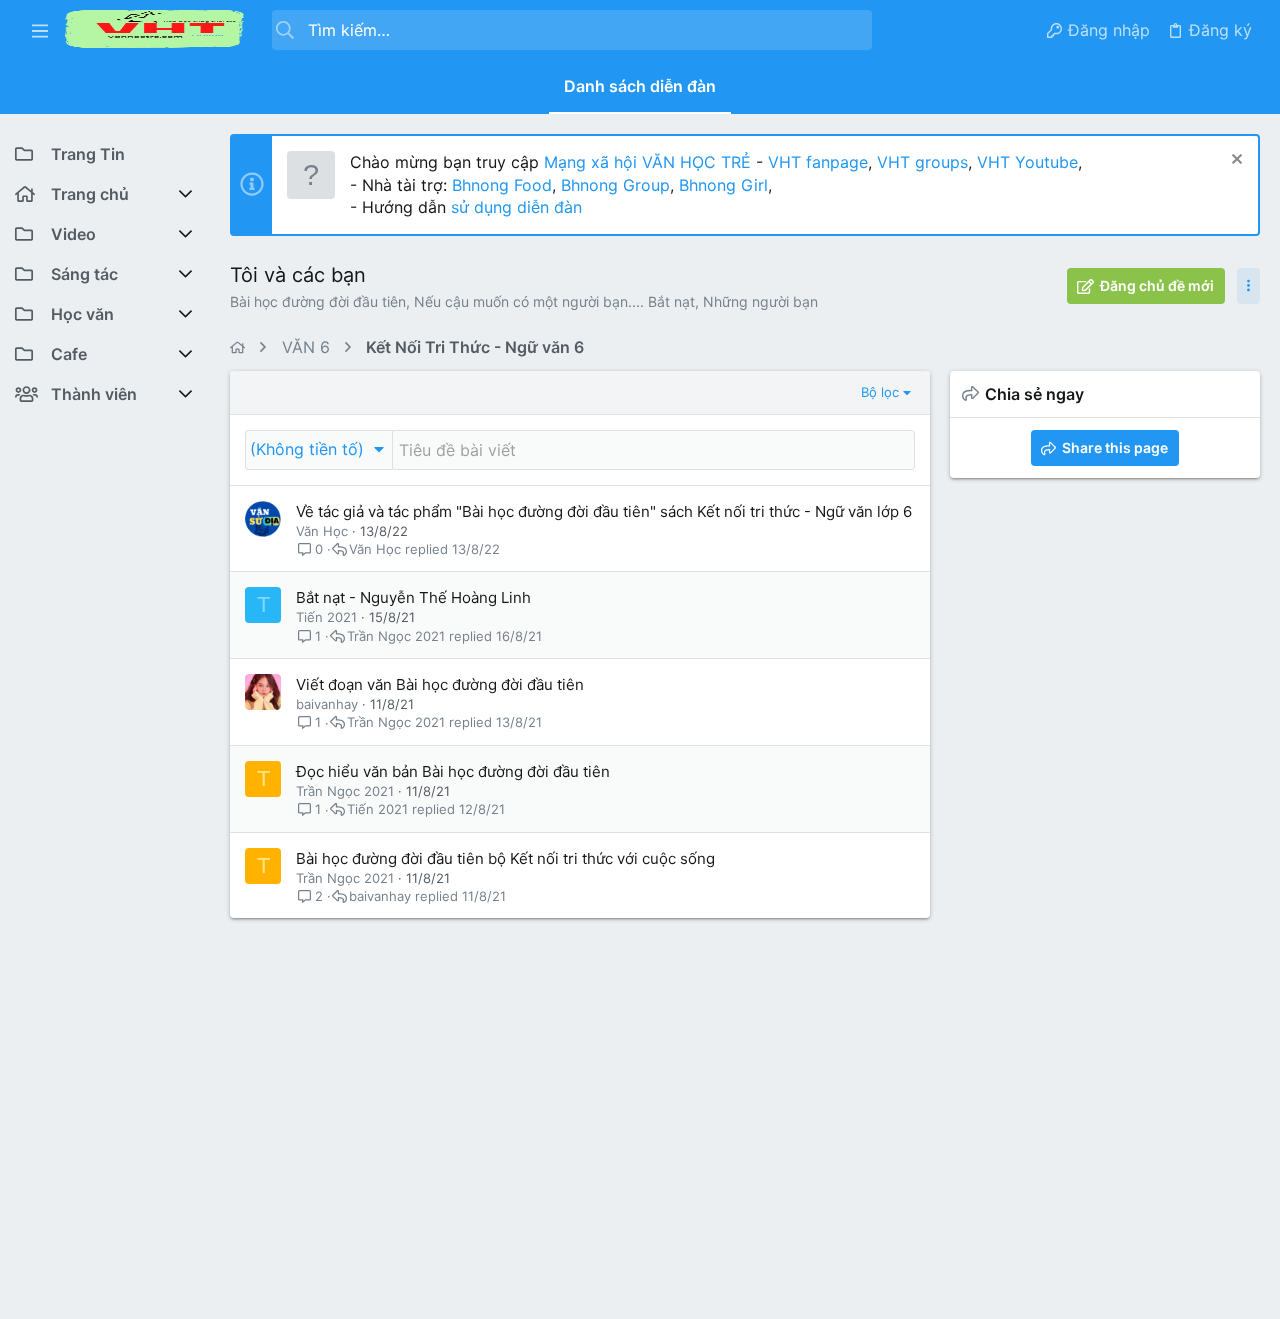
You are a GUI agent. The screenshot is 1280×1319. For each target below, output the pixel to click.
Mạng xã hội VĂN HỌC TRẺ (645, 162)
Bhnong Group (615, 185)
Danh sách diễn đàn (640, 86)
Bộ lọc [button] (880, 392)
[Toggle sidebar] (1248, 286)
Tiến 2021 (326, 617)
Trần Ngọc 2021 (396, 636)
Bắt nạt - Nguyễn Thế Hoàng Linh (413, 597)
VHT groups (922, 162)
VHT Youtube (1027, 162)
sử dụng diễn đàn (514, 207)
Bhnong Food (502, 185)
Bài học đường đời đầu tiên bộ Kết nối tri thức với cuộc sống (505, 858)
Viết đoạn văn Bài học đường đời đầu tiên (440, 684)
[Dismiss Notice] (1234, 161)
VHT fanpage (818, 162)
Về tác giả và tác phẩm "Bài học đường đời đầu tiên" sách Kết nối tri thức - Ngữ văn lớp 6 (604, 511)
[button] (40, 30)
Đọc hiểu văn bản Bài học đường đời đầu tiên (453, 771)
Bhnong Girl (723, 185)
